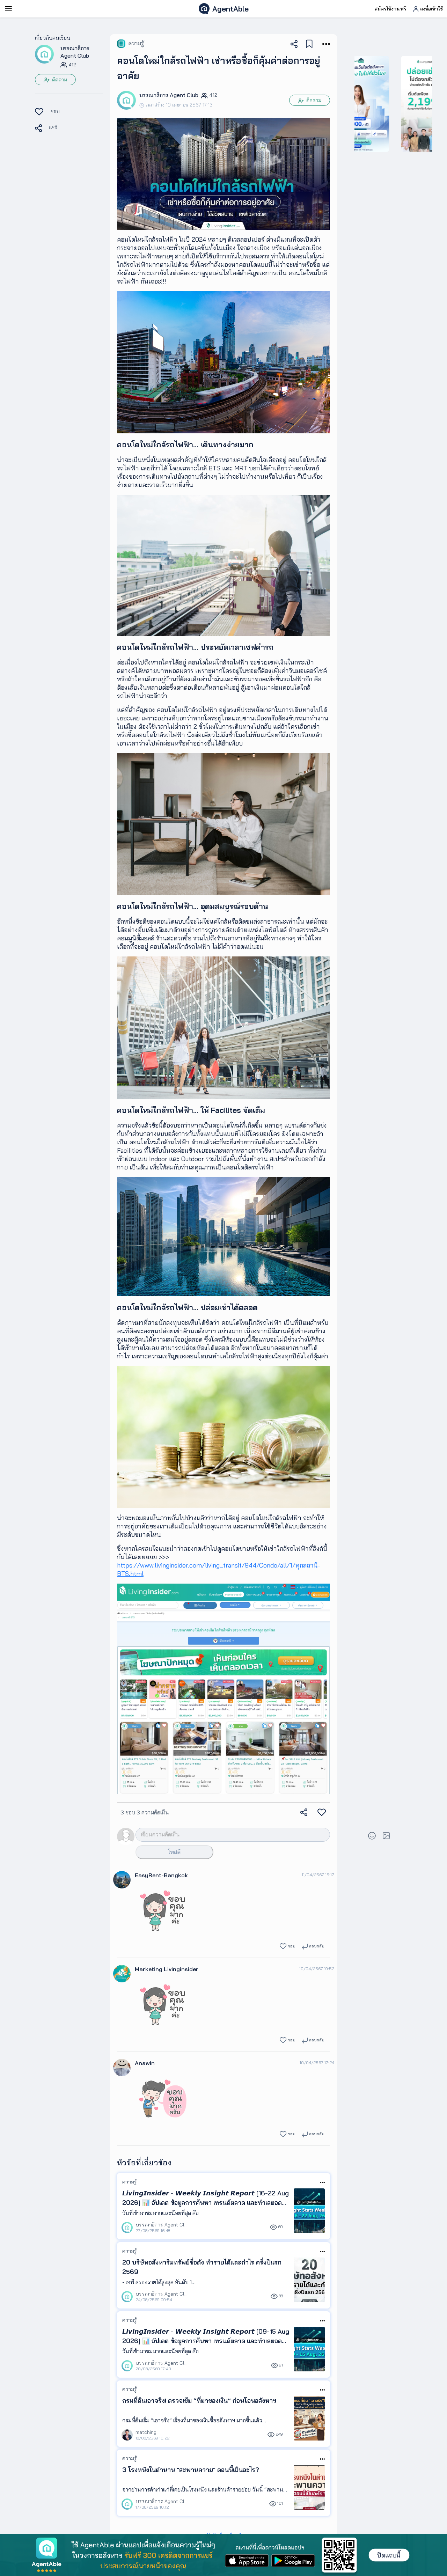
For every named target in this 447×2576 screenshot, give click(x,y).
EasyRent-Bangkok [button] (161, 1875)
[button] (44, 54)
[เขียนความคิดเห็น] (222, 1834)
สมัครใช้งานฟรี (391, 9)
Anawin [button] (145, 2063)
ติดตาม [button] (59, 80)
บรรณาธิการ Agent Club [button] (75, 52)
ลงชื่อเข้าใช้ (431, 9)
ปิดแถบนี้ (389, 2555)
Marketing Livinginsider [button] (167, 1969)
